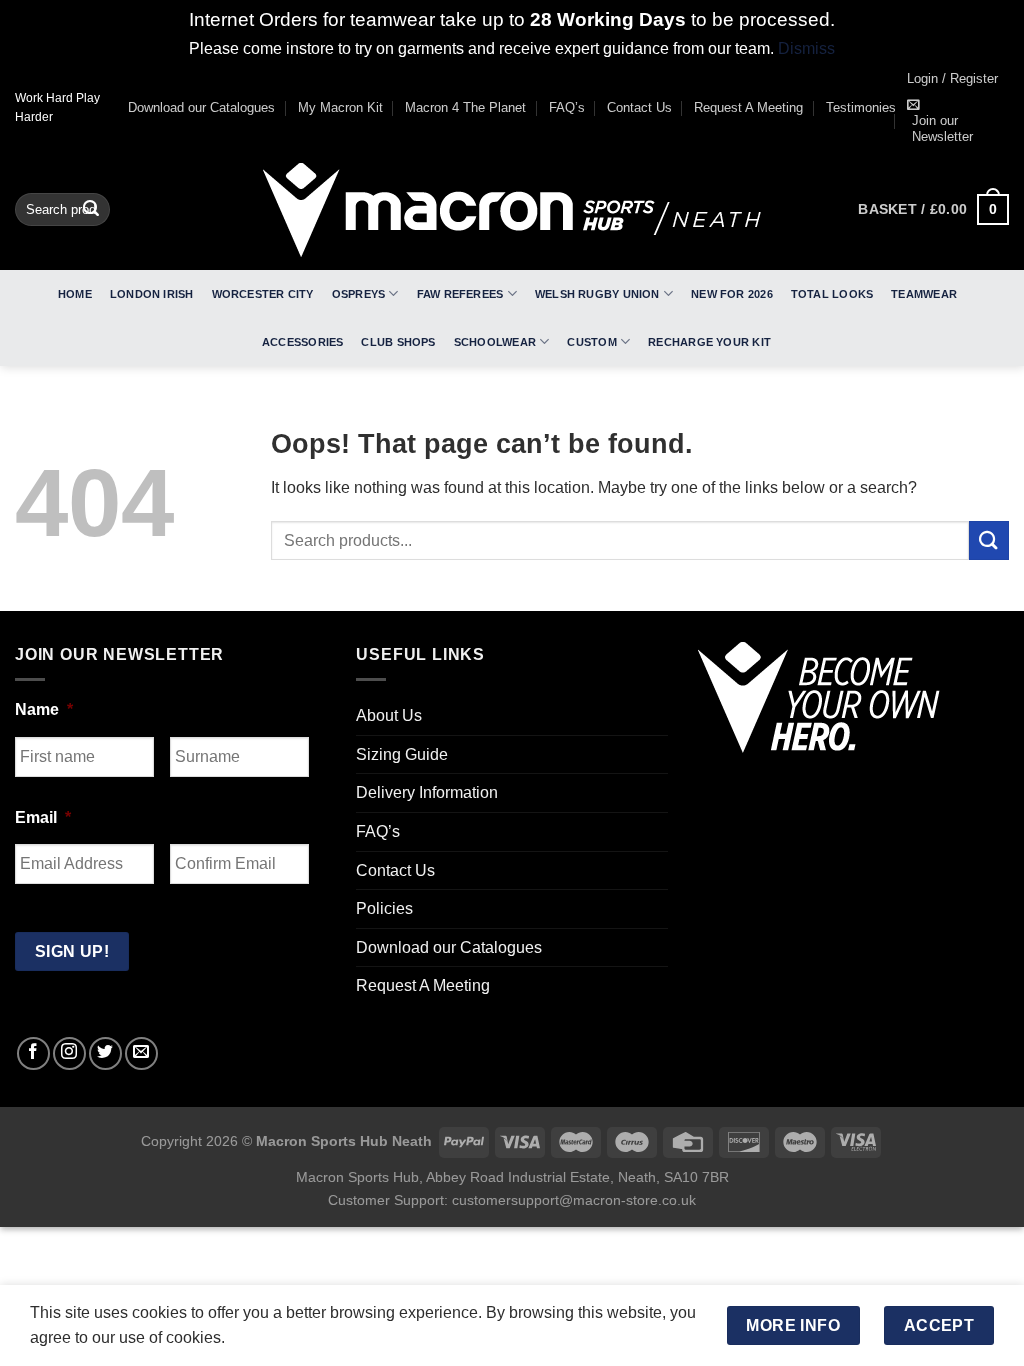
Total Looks (832, 294)
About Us (389, 715)
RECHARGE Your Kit (709, 342)
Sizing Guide (402, 754)
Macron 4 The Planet (465, 107)
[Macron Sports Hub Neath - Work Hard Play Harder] (512, 210)
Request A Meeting (748, 107)
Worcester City (263, 294)
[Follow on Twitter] (105, 1053)
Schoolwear (495, 342)
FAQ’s (567, 107)
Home (75, 294)
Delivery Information (427, 792)
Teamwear (924, 294)
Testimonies (861, 107)
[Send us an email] (141, 1053)
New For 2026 (732, 294)
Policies (384, 908)
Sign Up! (72, 951)
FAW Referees (460, 294)
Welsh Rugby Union (597, 294)
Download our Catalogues (201, 107)
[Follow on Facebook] (33, 1053)
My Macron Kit (340, 107)
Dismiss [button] (806, 48)
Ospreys (359, 294)
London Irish (152, 294)
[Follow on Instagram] (69, 1053)
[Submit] (91, 210)
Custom (591, 342)
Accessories (302, 342)
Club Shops (398, 342)
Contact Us (639, 107)
